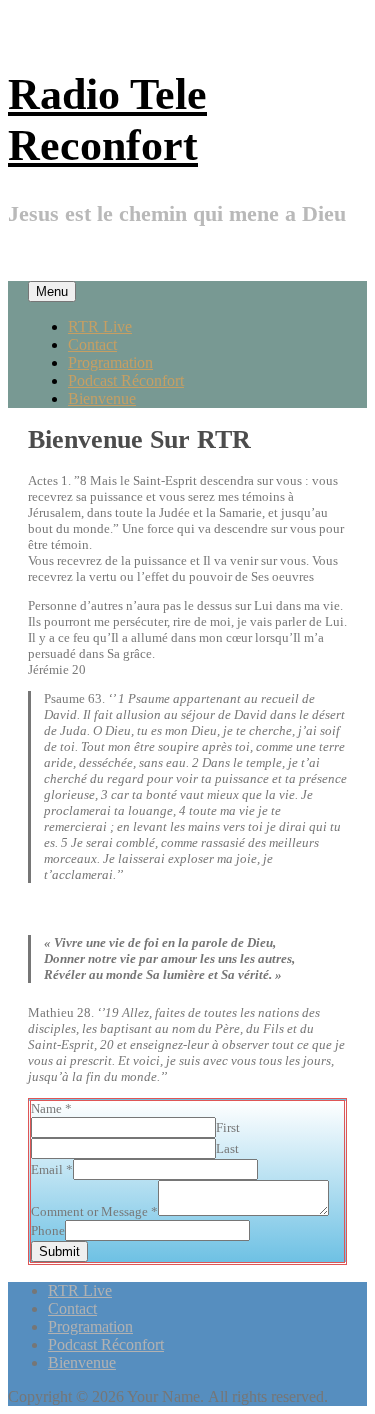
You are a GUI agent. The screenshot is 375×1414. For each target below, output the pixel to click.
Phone (48, 1230)
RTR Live (100, 326)
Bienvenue (102, 398)
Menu (52, 291)
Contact (92, 344)
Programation (110, 362)
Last (227, 1148)
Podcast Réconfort (126, 380)
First (228, 1127)
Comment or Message (94, 1211)
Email (52, 1169)
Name (51, 1108)
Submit (59, 1251)
